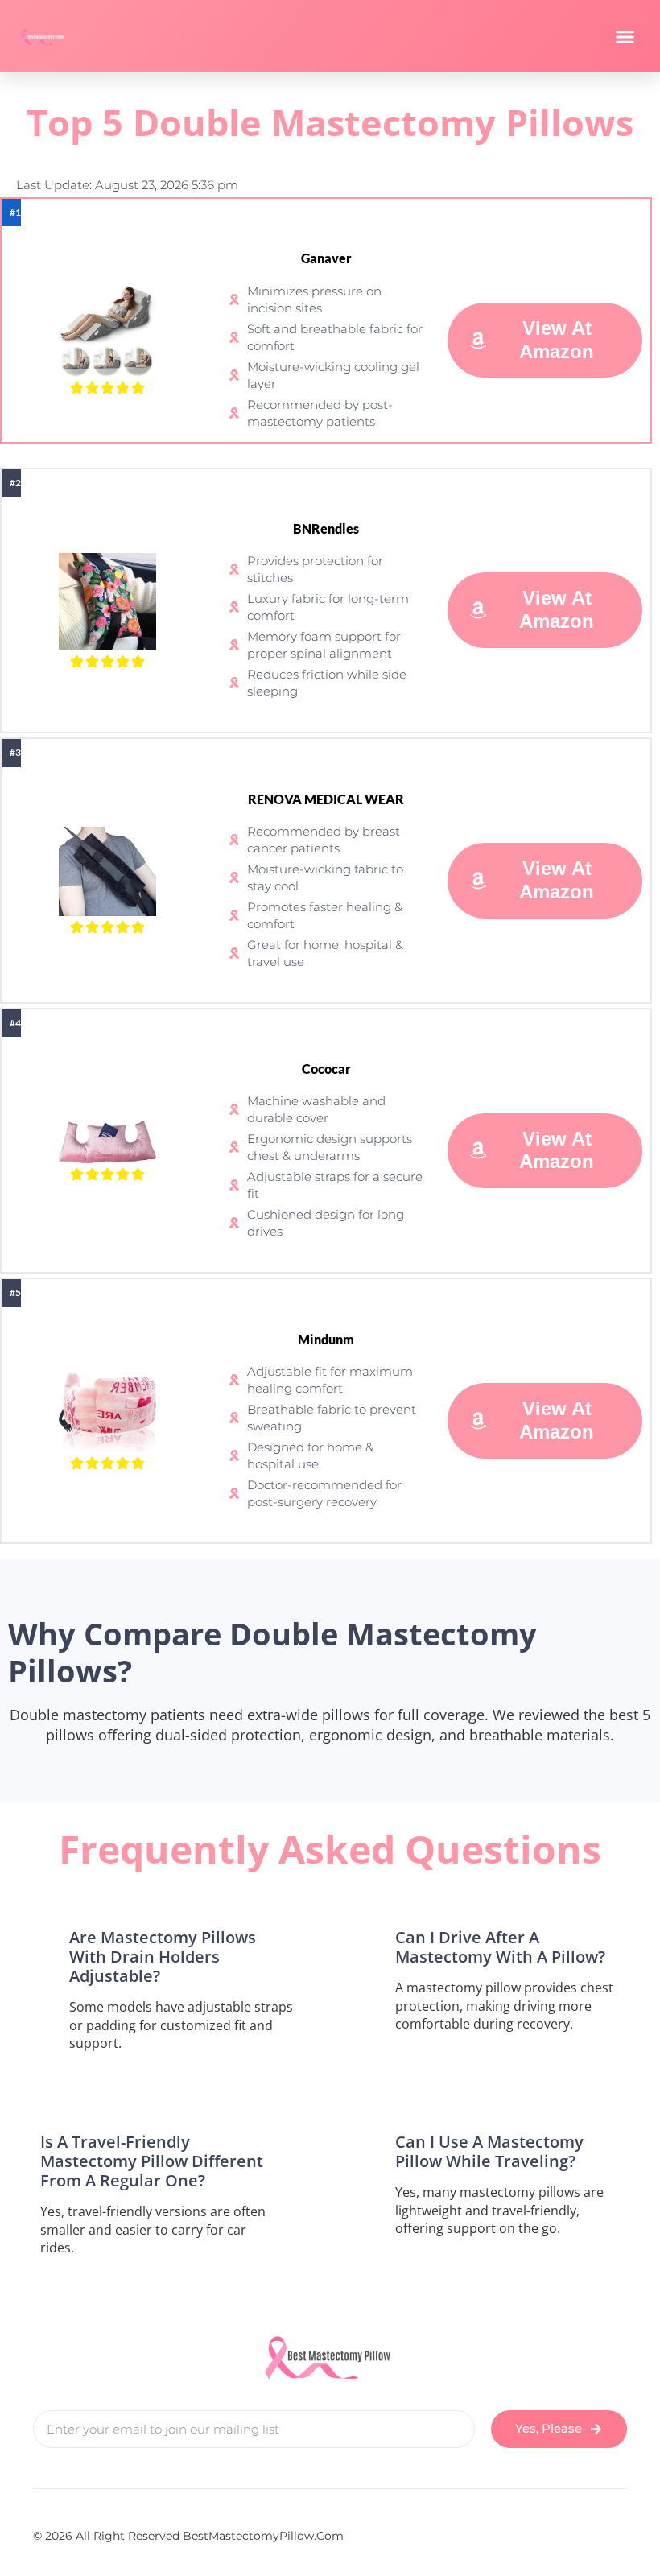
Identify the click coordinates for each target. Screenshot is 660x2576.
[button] (625, 36)
